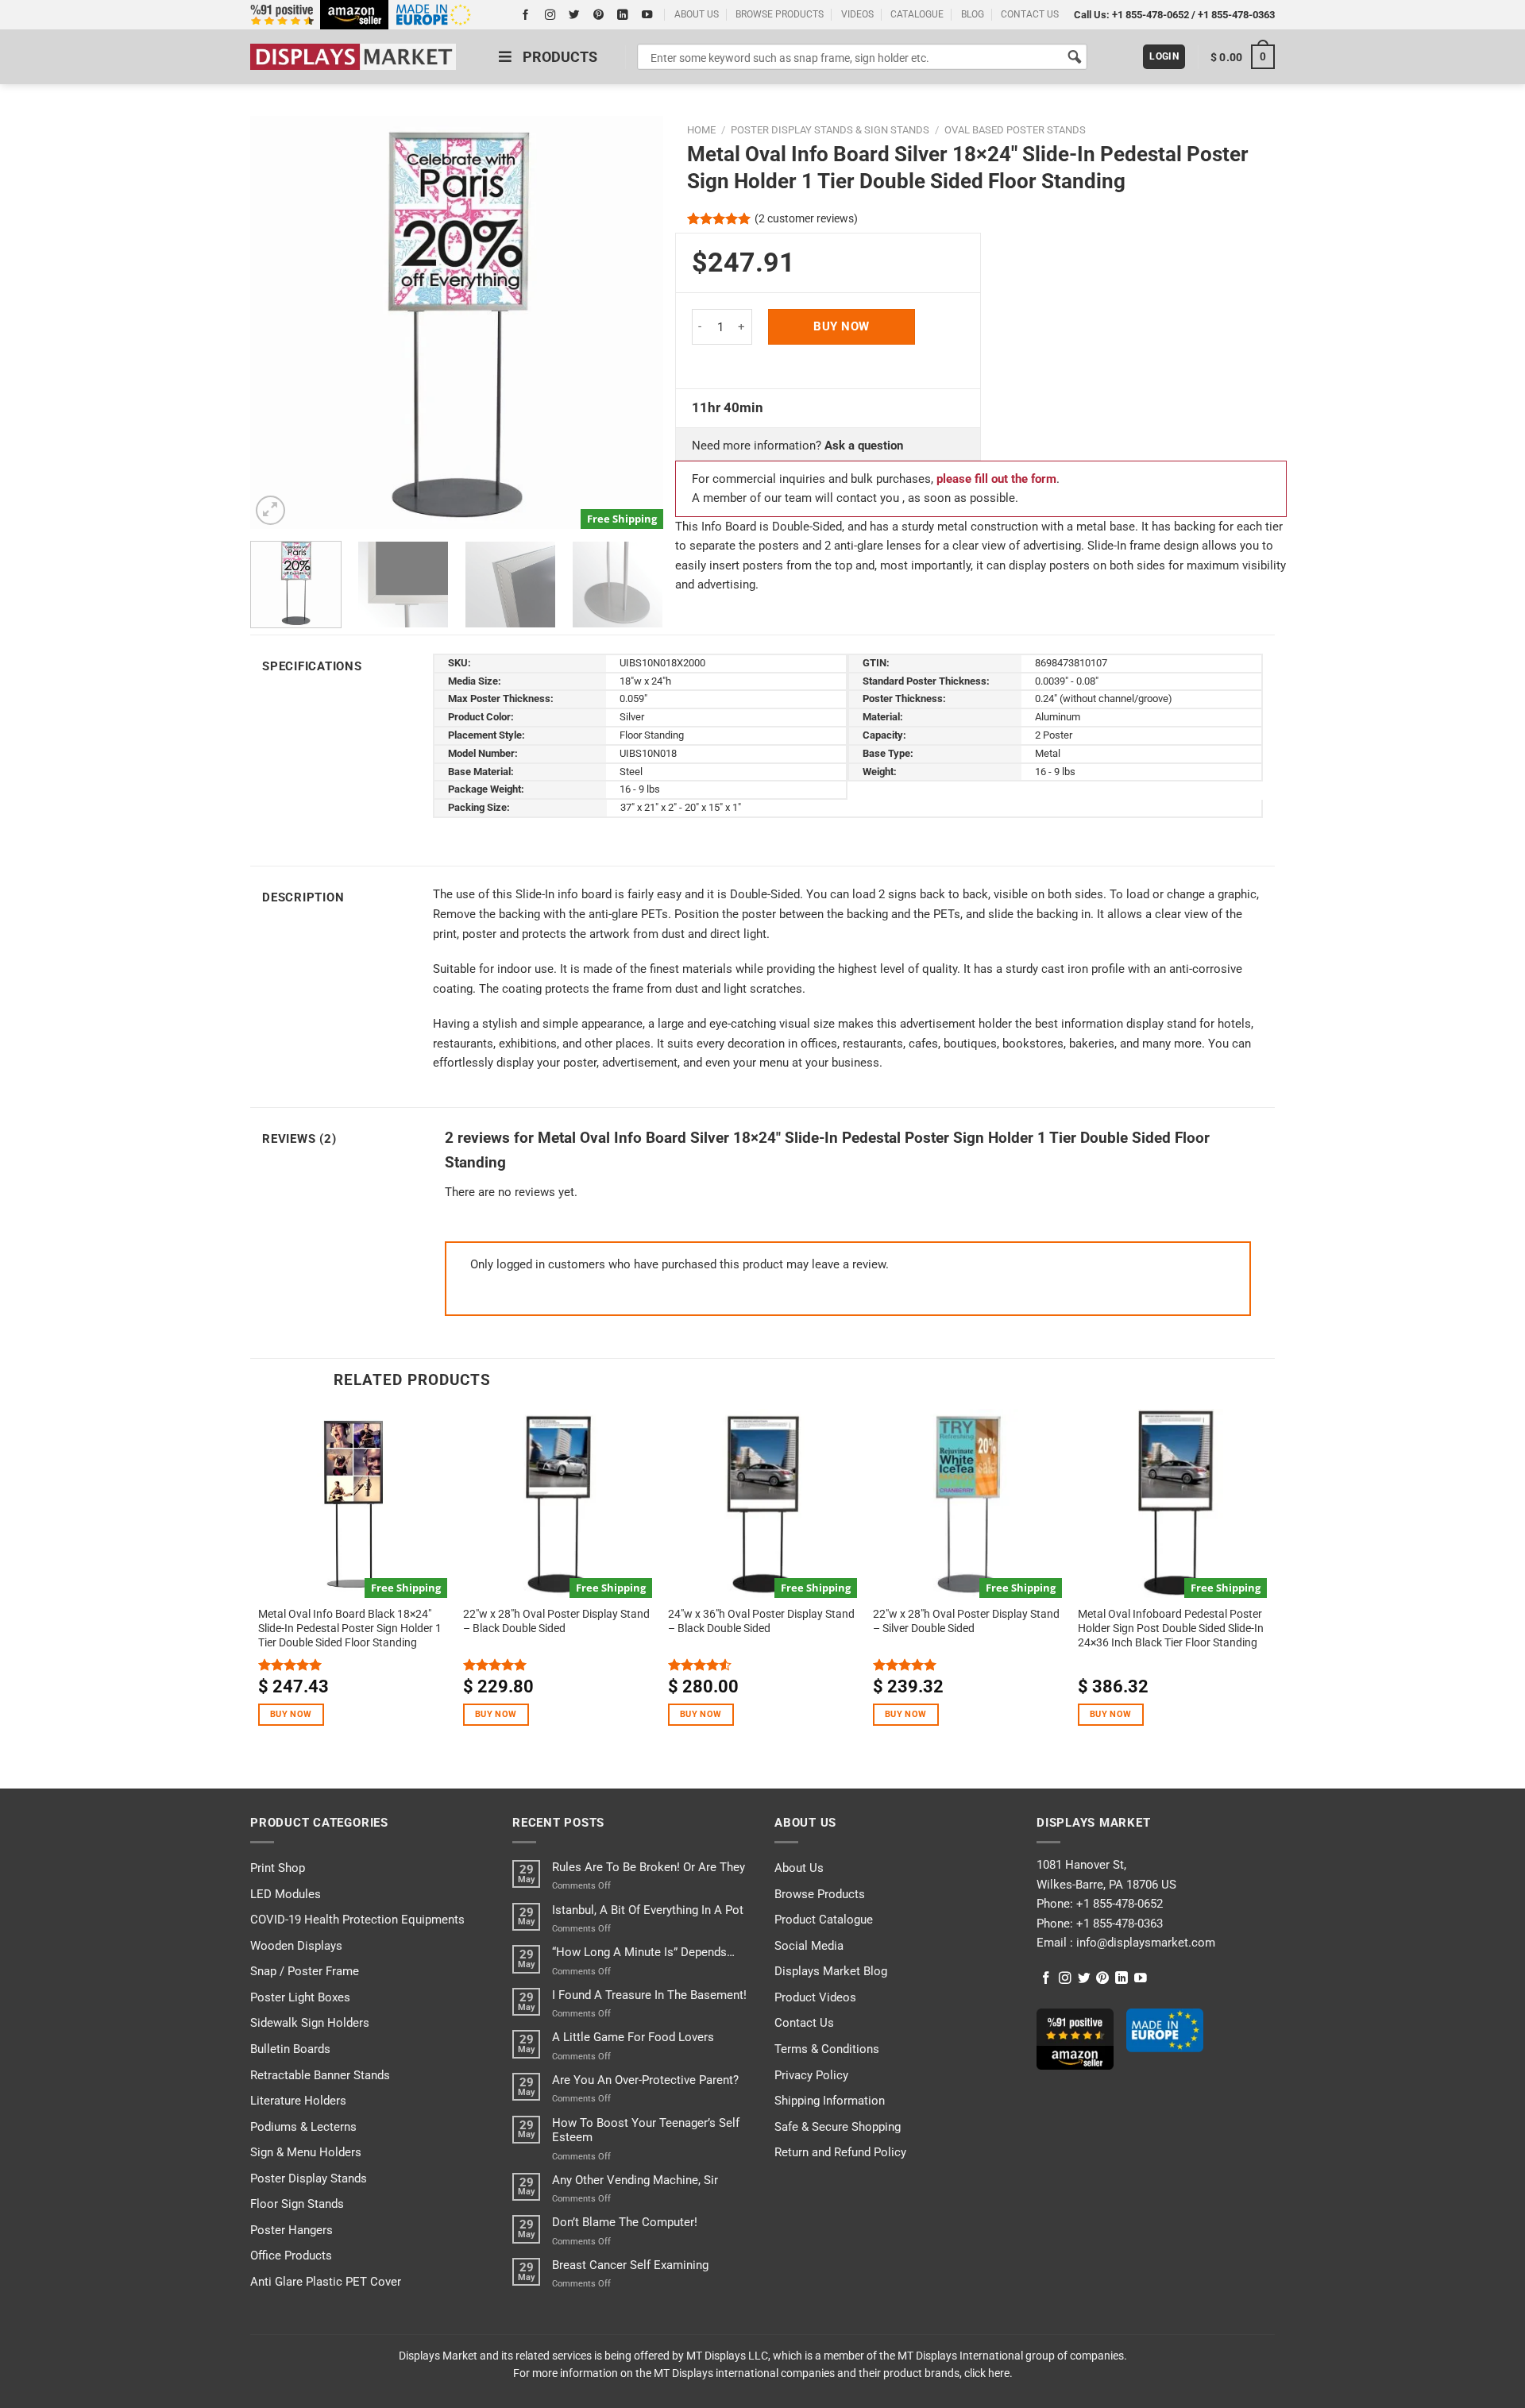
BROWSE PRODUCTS (780, 14)
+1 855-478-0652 (1151, 15)
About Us (799, 1868)
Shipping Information (830, 2101)
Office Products (291, 2256)
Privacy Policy (811, 2075)
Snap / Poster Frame (305, 1971)
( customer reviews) (806, 218)
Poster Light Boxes (300, 1997)
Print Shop (278, 1868)
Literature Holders (298, 2101)
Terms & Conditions (827, 2049)
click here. (988, 2373)
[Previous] (279, 322)
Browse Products (820, 1894)
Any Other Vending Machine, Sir (635, 2180)
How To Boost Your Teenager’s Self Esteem (646, 2130)
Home (701, 130)
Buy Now (841, 326)
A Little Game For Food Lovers (633, 2037)
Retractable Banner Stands (320, 2075)
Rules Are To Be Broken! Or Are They (649, 1867)
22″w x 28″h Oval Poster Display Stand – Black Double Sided (556, 1621)
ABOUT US (697, 14)
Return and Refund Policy (840, 2152)
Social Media (809, 1946)
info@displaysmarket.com (1144, 1943)
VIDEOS (857, 14)
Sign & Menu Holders (306, 2152)
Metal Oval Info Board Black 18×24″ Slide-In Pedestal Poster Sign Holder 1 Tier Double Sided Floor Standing (350, 1628)
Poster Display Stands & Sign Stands (830, 130)
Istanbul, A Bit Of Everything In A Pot (648, 1910)
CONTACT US (1030, 14)
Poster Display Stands (309, 2178)
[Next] (635, 322)
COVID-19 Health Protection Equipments (357, 1920)
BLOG (973, 14)
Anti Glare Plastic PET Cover (326, 2282)
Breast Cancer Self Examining (630, 2265)
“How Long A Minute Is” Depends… (643, 1952)
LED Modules (286, 1894)
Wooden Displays (296, 1946)
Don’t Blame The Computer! (625, 2222)
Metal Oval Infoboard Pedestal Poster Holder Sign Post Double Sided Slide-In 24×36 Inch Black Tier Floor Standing (1171, 1628)
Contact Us (804, 2023)
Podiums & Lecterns (303, 2127)
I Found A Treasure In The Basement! (649, 1995)
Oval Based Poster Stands (1015, 130)
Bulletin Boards (290, 2049)
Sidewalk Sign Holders (310, 2023)
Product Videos (815, 1997)
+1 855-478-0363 (1236, 15)
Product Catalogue (824, 1920)
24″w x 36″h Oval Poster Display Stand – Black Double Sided (761, 1621)
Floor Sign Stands (297, 2204)
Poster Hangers (291, 2230)
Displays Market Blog (831, 1971)
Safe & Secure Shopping (838, 2127)
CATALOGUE (917, 14)
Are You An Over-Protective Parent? (645, 2080)
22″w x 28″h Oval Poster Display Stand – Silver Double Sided (966, 1621)
